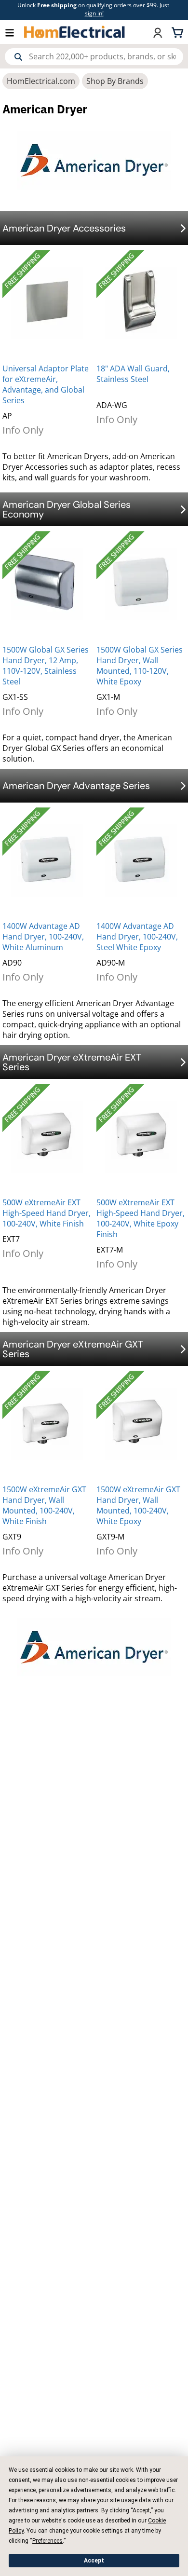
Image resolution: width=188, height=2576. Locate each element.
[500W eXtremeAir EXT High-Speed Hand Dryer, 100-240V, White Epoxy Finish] (141, 1137)
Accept (94, 2561)
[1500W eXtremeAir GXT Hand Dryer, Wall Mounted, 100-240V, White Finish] (47, 1424)
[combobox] (94, 57)
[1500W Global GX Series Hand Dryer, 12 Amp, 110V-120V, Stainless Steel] (47, 584)
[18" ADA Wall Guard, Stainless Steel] (141, 303)
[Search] (18, 57)
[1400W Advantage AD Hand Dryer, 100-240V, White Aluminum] (47, 860)
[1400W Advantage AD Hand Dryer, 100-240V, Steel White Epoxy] (141, 860)
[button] (14, 32)
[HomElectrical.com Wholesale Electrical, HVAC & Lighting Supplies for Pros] (75, 32)
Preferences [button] (47, 2541)
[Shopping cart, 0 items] (179, 32)
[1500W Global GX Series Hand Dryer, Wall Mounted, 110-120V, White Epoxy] (141, 584)
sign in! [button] (94, 13)
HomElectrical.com (41, 81)
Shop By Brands (115, 81)
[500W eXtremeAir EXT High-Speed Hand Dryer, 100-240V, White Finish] (47, 1137)
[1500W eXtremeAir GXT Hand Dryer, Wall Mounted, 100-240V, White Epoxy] (141, 1424)
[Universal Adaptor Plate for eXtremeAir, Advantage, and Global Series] (47, 303)
